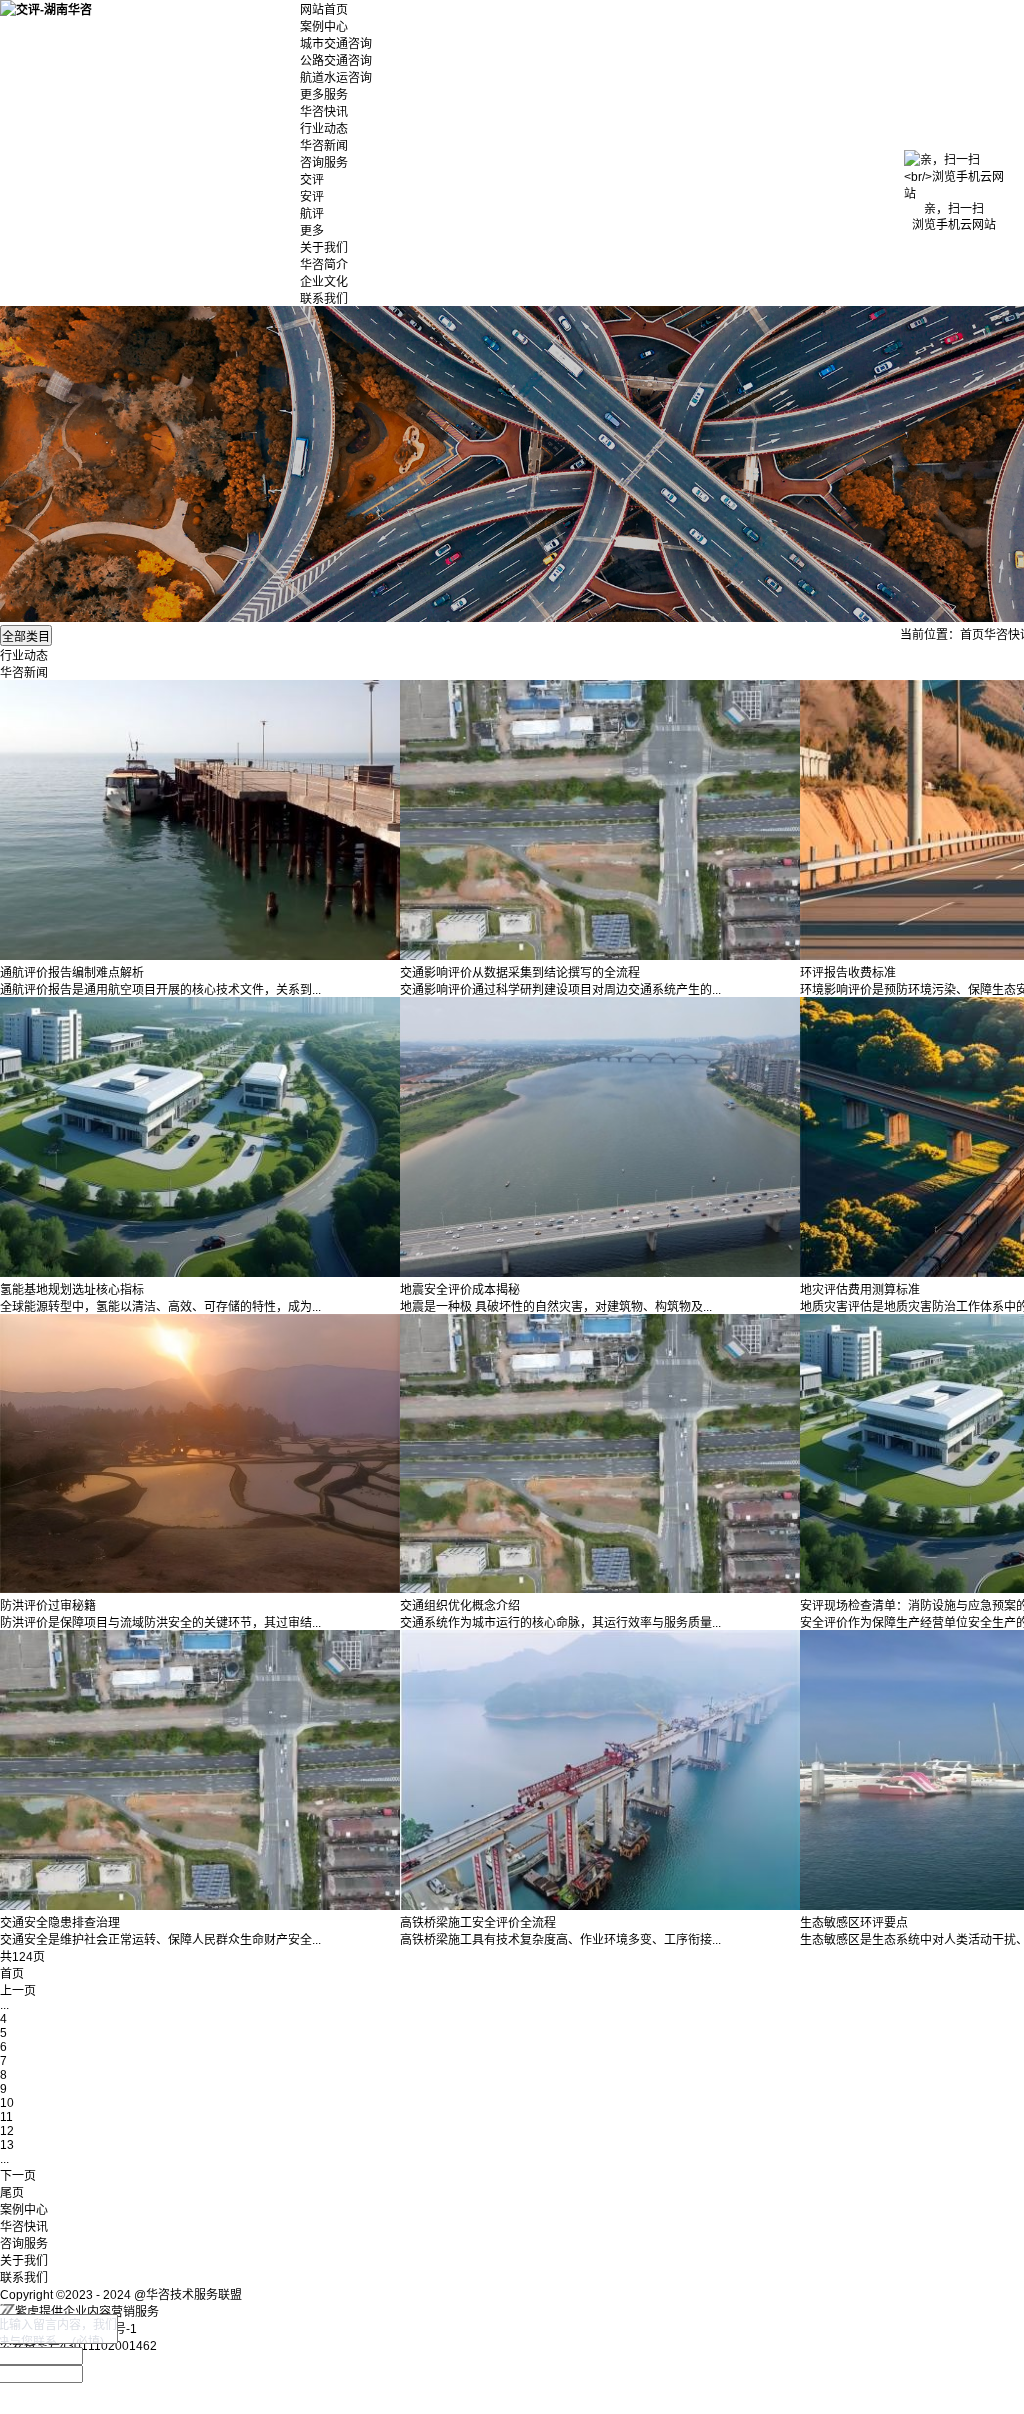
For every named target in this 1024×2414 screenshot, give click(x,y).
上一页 (18, 1991)
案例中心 (324, 27)
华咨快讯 (324, 112)
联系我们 (324, 299)
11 (6, 2117)
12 (7, 2131)
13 (7, 2145)
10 (7, 2103)
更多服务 (324, 95)
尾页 (12, 2193)
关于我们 (324, 248)
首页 (972, 635)
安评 (312, 197)
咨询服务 (324, 163)
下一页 (18, 2176)
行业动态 (324, 129)
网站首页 (324, 10)
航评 (312, 214)
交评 (312, 180)
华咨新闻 (324, 146)
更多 (312, 231)
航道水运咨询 (336, 78)
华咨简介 (324, 265)
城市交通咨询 (336, 44)
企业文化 (324, 282)
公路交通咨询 (336, 61)
